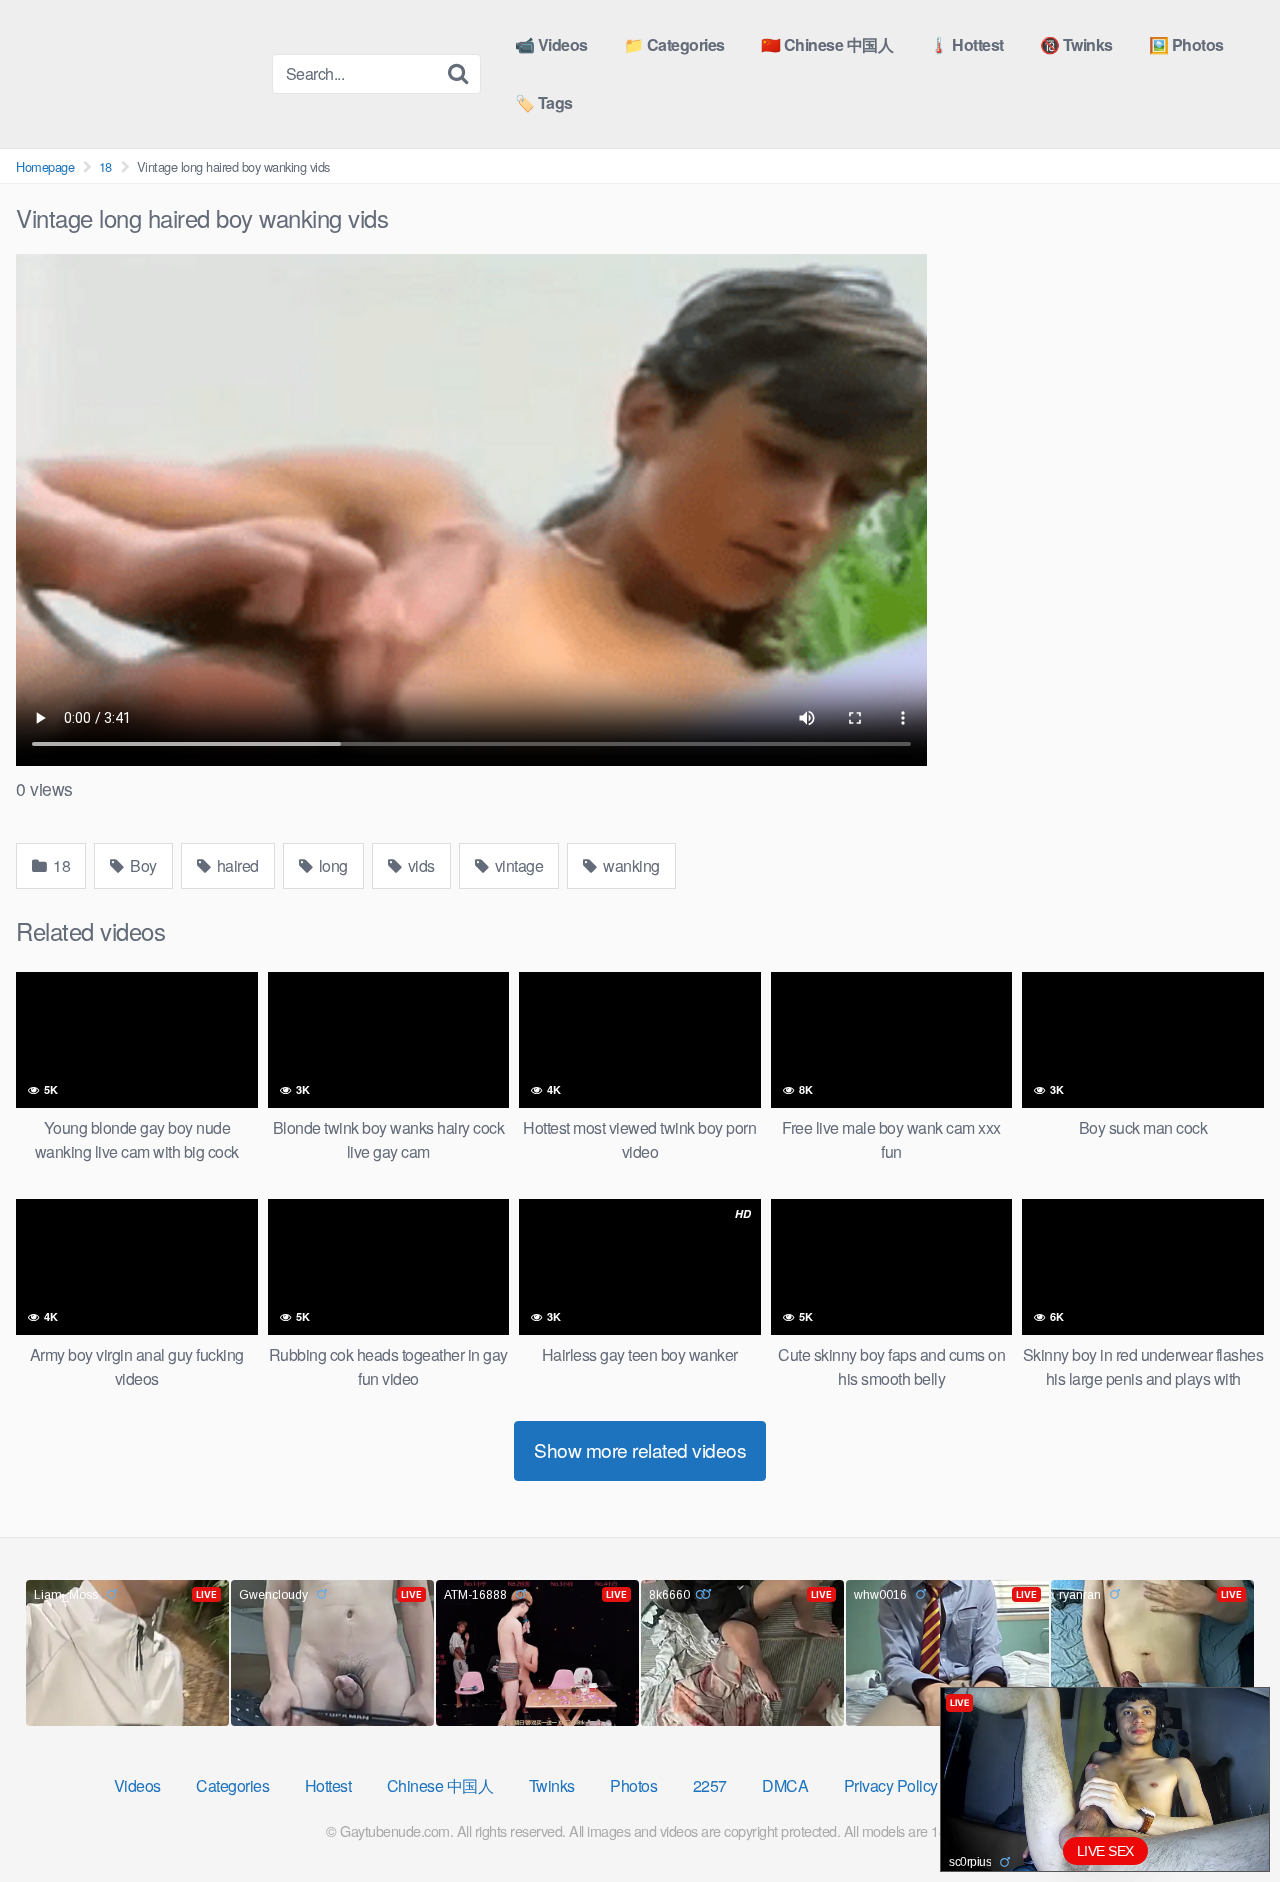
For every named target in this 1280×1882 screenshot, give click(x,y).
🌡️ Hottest (966, 44)
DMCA (785, 1785)
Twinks (552, 1785)
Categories (232, 1785)
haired (236, 865)
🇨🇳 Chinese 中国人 (827, 44)
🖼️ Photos (1186, 44)
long (331, 865)
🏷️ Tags (544, 102)
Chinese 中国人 (440, 1785)
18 (105, 166)
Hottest (328, 1785)
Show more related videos (640, 1449)
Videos (137, 1785)
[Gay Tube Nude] (136, 72)
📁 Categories (674, 44)
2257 (710, 1785)
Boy (142, 865)
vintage (517, 865)
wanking (630, 865)
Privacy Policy (891, 1785)
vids (419, 865)
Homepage (45, 166)
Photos (633, 1785)
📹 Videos (551, 44)
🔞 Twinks (1076, 44)
